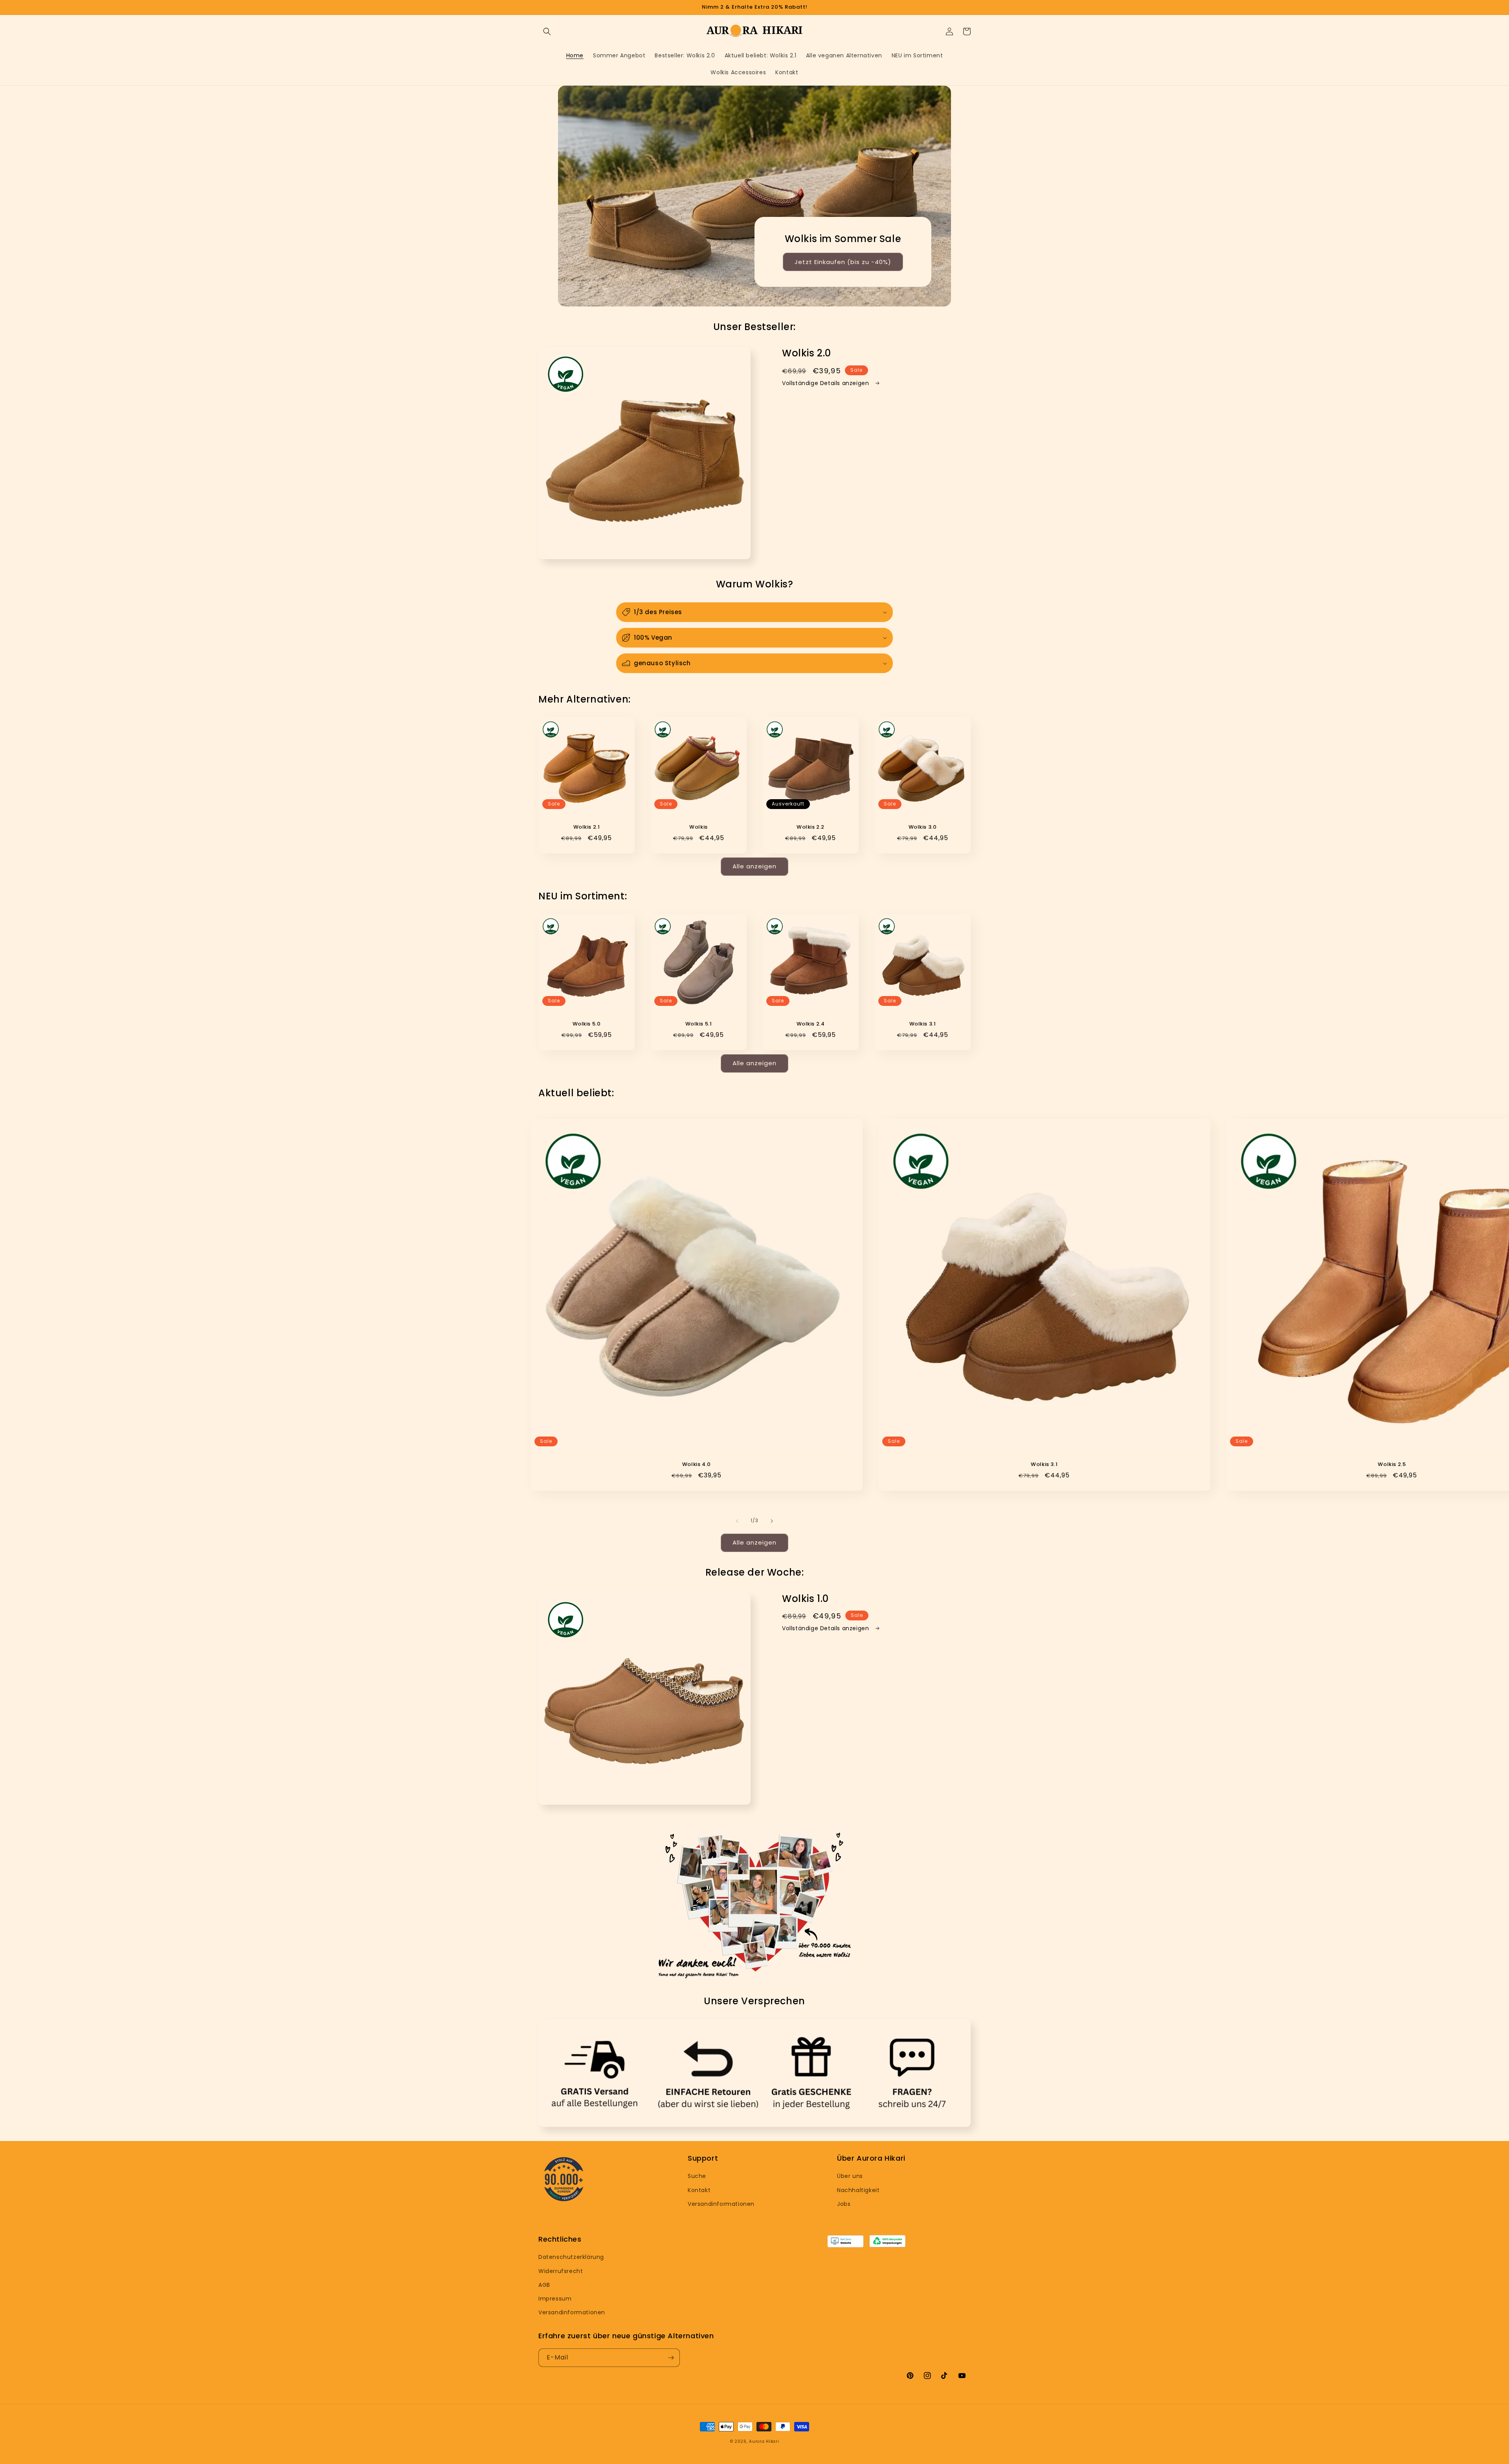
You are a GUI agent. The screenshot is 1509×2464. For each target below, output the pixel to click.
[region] (754, 7)
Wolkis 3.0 (923, 827)
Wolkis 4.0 (697, 1465)
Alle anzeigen (754, 866)
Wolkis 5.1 (699, 1024)
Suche (697, 2176)
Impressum (555, 2299)
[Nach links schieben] (737, 1521)
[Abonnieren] (671, 2358)
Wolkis (699, 827)
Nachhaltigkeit (858, 2190)
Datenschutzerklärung (571, 2257)
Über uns (850, 2176)
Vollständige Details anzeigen (826, 383)
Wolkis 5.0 (587, 1024)
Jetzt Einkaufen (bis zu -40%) (843, 262)
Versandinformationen (721, 2204)
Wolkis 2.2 (810, 827)
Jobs (844, 2204)
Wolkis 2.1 (587, 827)
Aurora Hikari (764, 2441)
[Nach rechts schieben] (772, 1521)
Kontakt (699, 2190)
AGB (544, 2285)
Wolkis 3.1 (923, 1024)
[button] (547, 31)
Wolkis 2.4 (811, 1024)
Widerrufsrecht (561, 2271)
